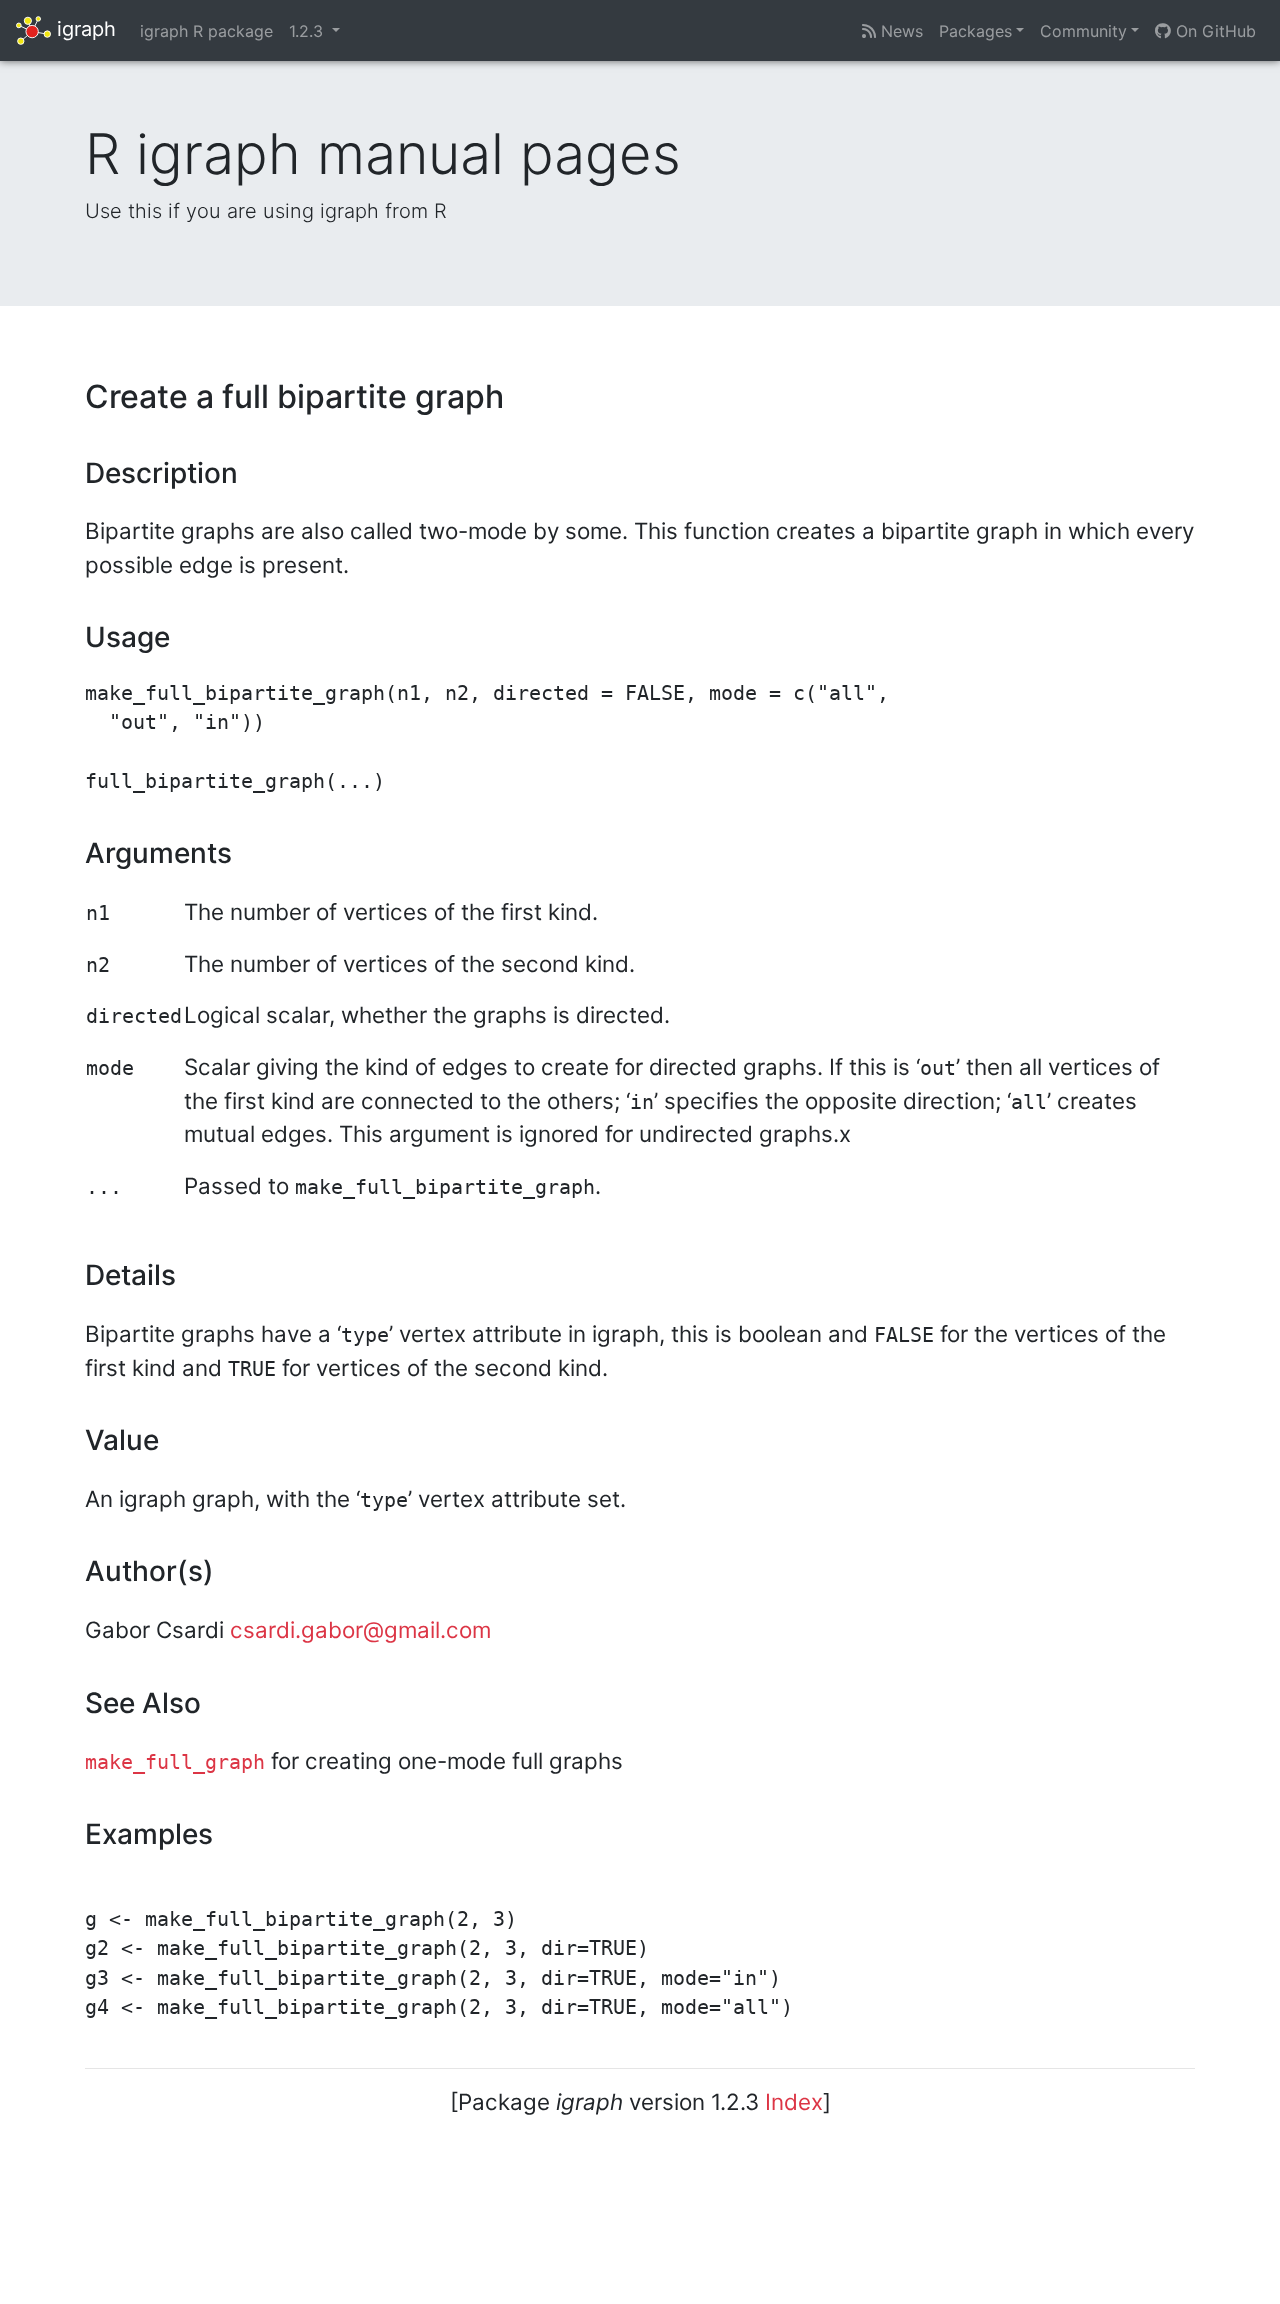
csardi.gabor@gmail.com (360, 1629)
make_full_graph (175, 1762)
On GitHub (1213, 31)
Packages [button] (975, 31)
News (899, 31)
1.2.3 (308, 31)
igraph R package (206, 31)
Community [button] (1083, 31)
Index (794, 2101)
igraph (83, 29)
